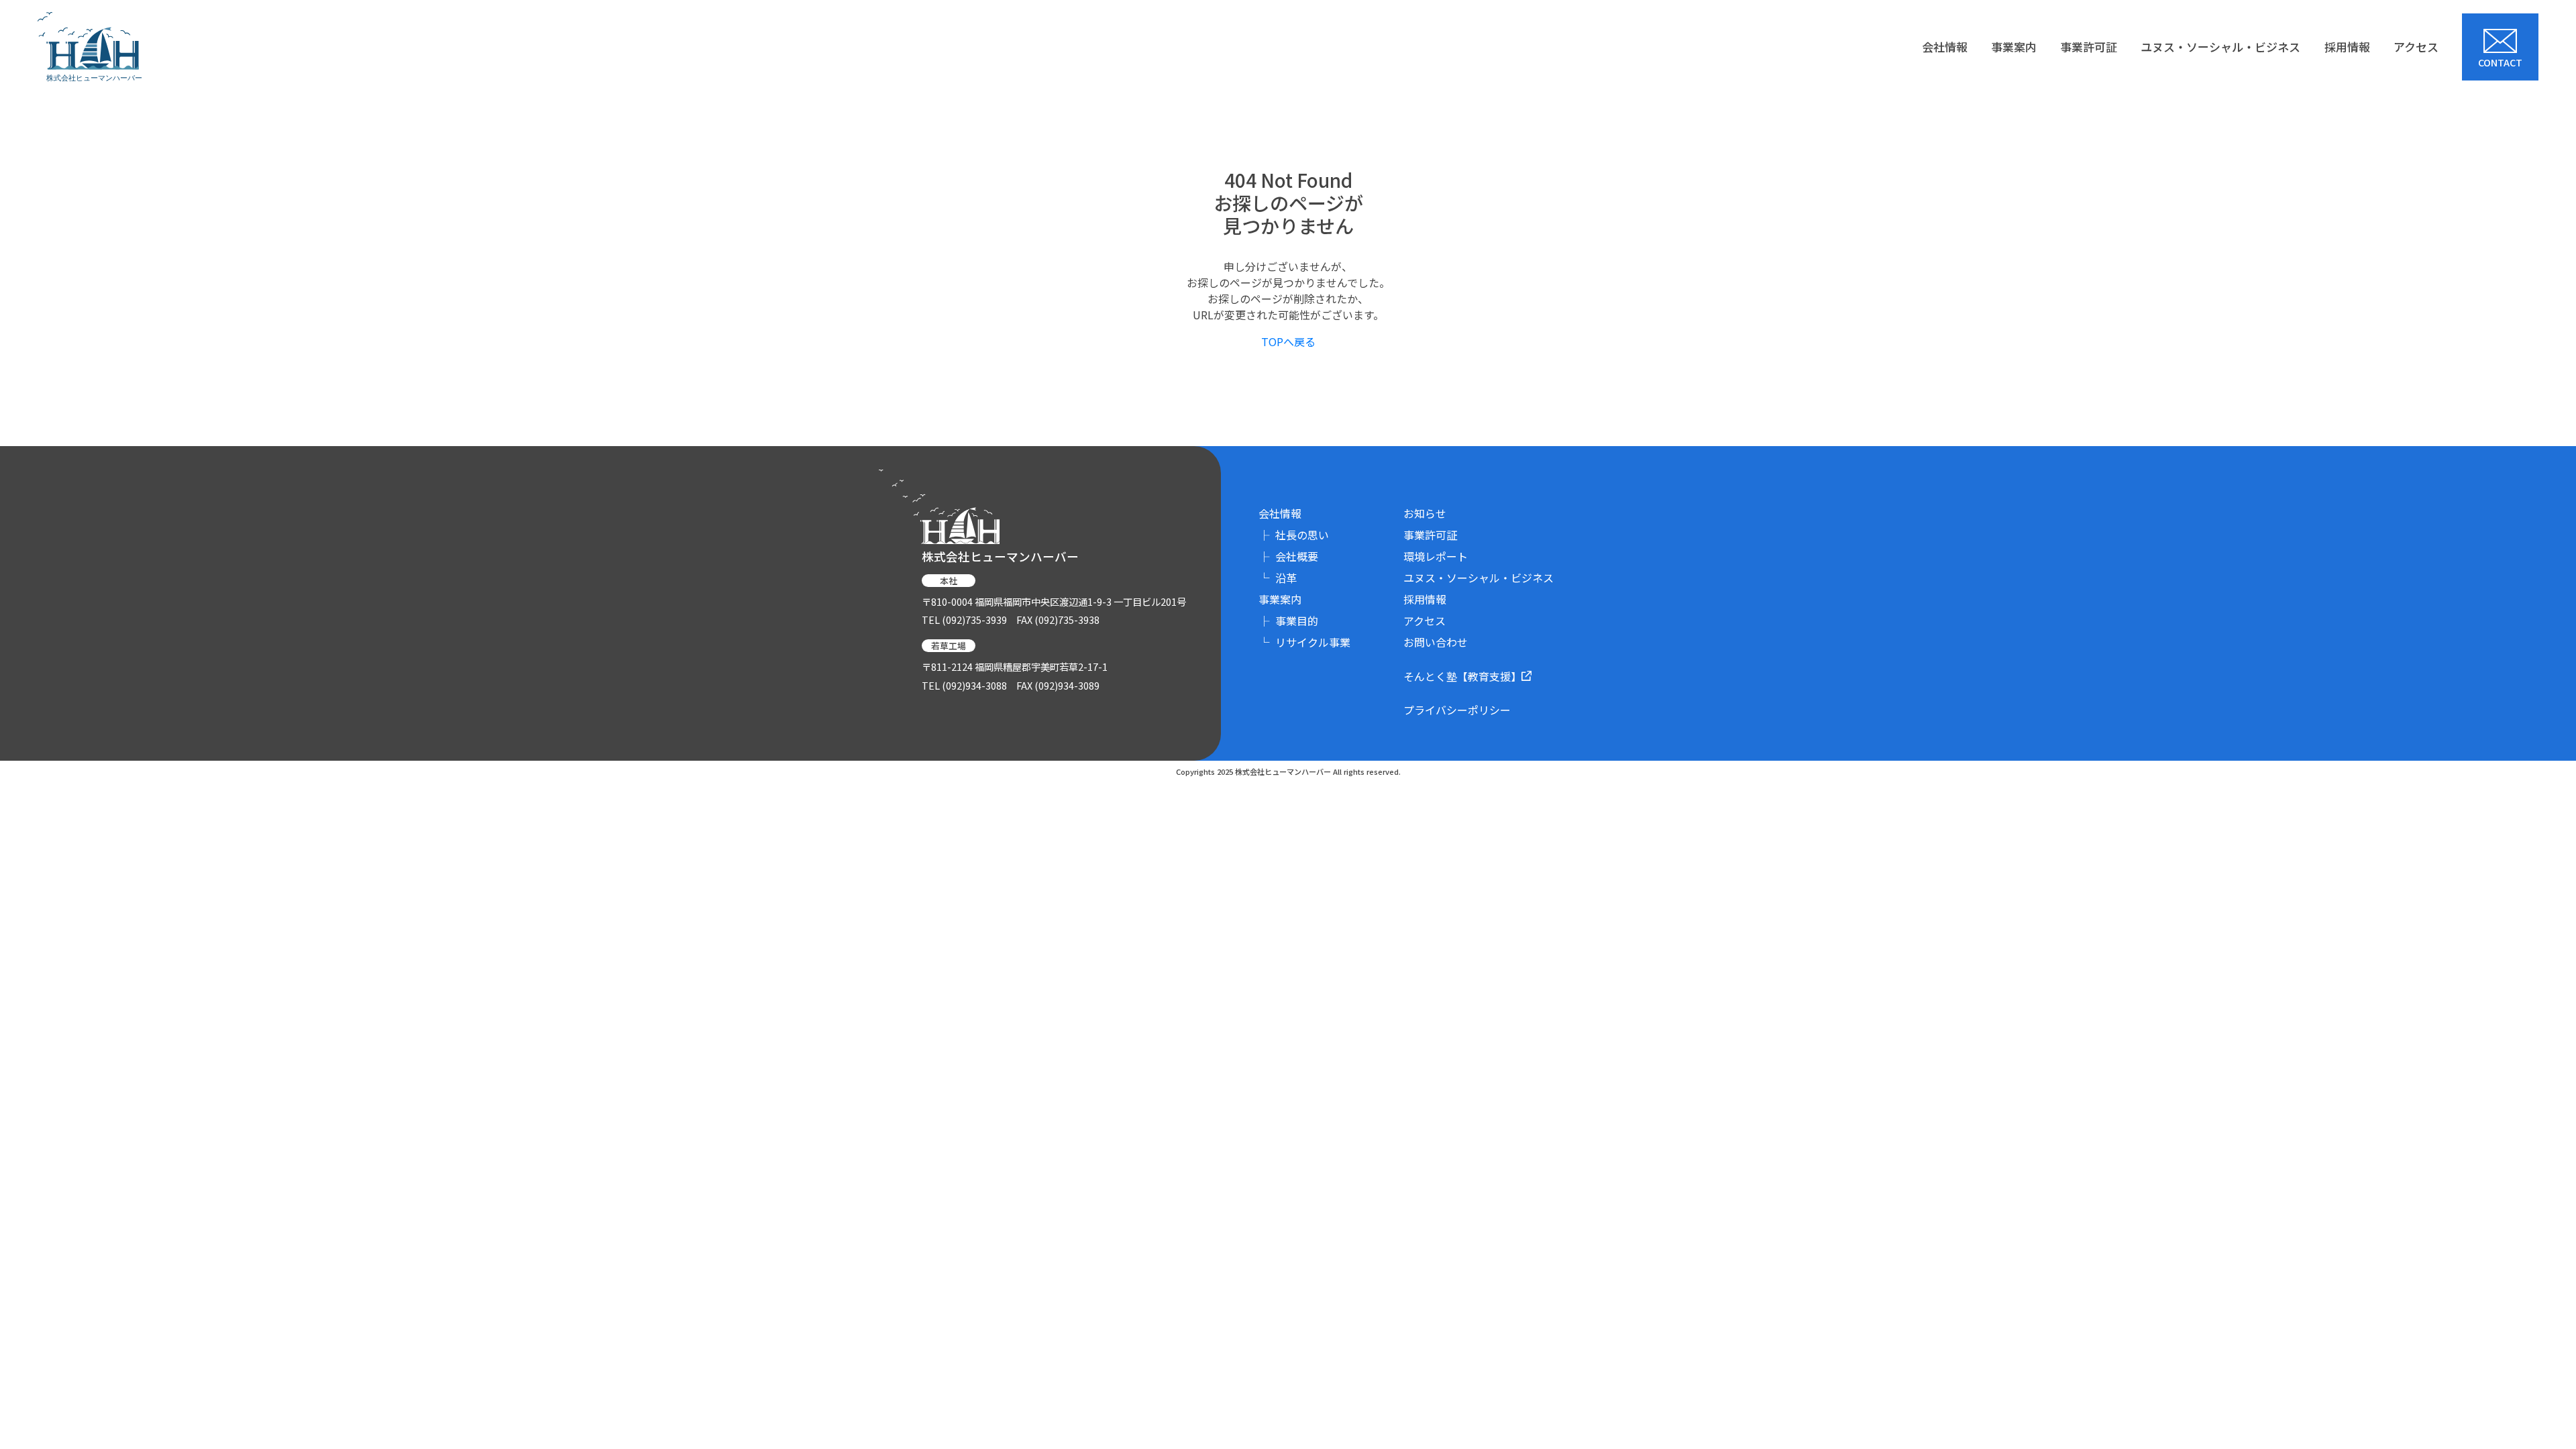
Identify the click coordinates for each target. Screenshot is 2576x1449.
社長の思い (1294, 535)
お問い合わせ (1436, 642)
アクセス (2416, 47)
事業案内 (2014, 47)
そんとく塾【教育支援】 (1462, 676)
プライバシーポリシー (1457, 710)
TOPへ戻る (1288, 341)
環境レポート (1436, 556)
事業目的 (1288, 621)
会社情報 (1945, 47)
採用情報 (2347, 47)
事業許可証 (2089, 47)
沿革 (1278, 578)
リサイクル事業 (1304, 642)
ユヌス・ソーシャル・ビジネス (2220, 47)
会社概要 (1288, 556)
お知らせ (1425, 513)
